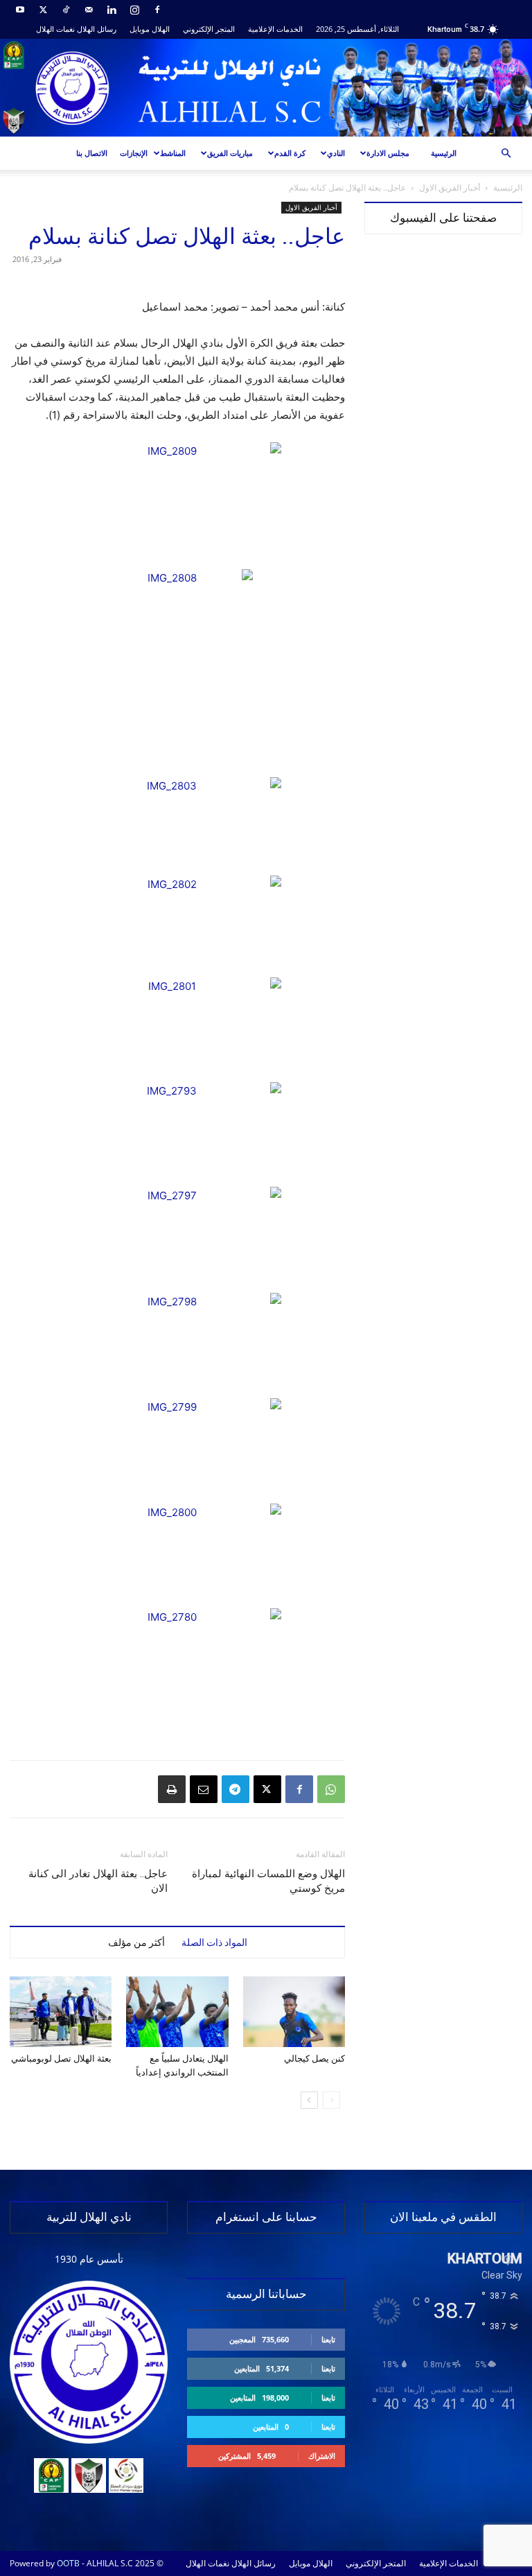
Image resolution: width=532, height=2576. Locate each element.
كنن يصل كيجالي (314, 2059)
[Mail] (89, 10)
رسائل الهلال (97, 29)
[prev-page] (331, 2100)
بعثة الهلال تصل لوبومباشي (61, 2059)
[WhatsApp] (331, 1789)
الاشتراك (322, 2456)
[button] (506, 154)
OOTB (68, 2563)
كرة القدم (290, 153)
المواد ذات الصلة (214, 1942)
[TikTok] (66, 10)
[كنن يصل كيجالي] (294, 2011)
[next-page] (309, 2100)
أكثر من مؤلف (136, 1942)
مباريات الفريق (230, 153)
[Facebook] (157, 10)
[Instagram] (134, 10)
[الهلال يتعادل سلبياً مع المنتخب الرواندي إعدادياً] (177, 2011)
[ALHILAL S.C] (266, 88)
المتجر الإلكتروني (209, 29)
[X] (43, 10)
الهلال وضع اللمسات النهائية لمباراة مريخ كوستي (268, 1881)
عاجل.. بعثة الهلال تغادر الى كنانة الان (98, 1881)
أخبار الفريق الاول (450, 188)
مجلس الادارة (388, 153)
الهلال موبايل (150, 29)
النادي (336, 153)
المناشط (173, 153)
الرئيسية (444, 153)
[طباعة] (172, 1789)
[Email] (204, 1789)
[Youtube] (20, 10)
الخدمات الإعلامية (275, 29)
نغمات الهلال (55, 29)
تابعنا (328, 2339)
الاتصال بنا (92, 153)
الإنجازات (134, 153)
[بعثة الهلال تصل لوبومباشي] (61, 2011)
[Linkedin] (112, 10)
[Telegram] (236, 1789)
